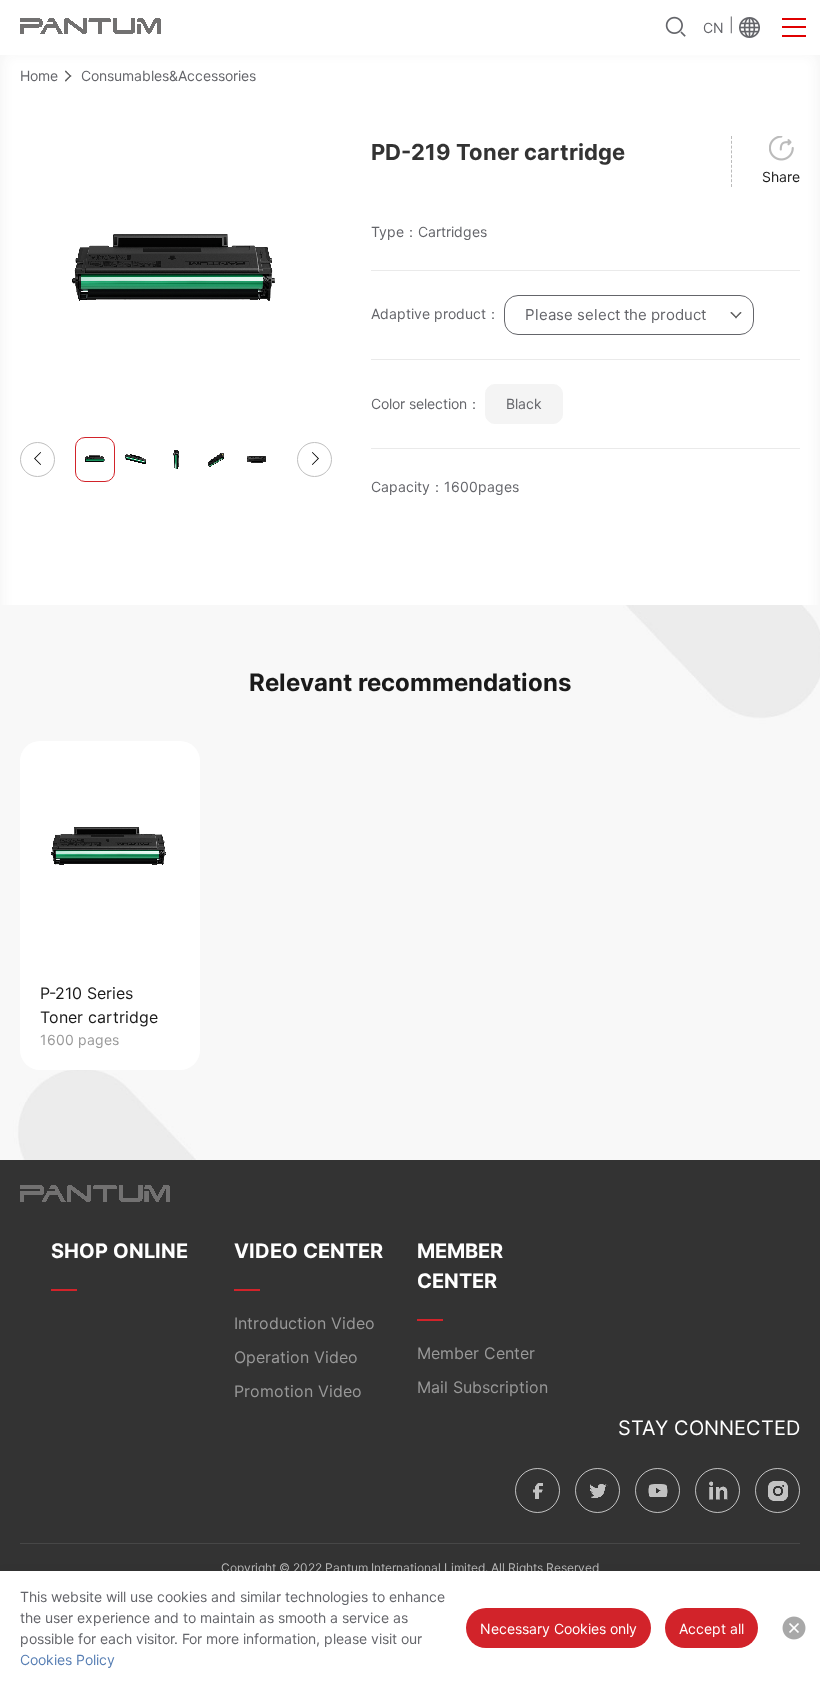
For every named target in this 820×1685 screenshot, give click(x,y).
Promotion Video (298, 1391)
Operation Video (296, 1357)
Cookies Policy (67, 1659)
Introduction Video (304, 1323)
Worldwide (749, 27)
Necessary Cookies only (558, 1628)
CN (713, 27)
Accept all (711, 1628)
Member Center (476, 1353)
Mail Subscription (482, 1387)
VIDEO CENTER (308, 1251)
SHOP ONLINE (119, 1251)
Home (39, 75)
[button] (37, 459)
